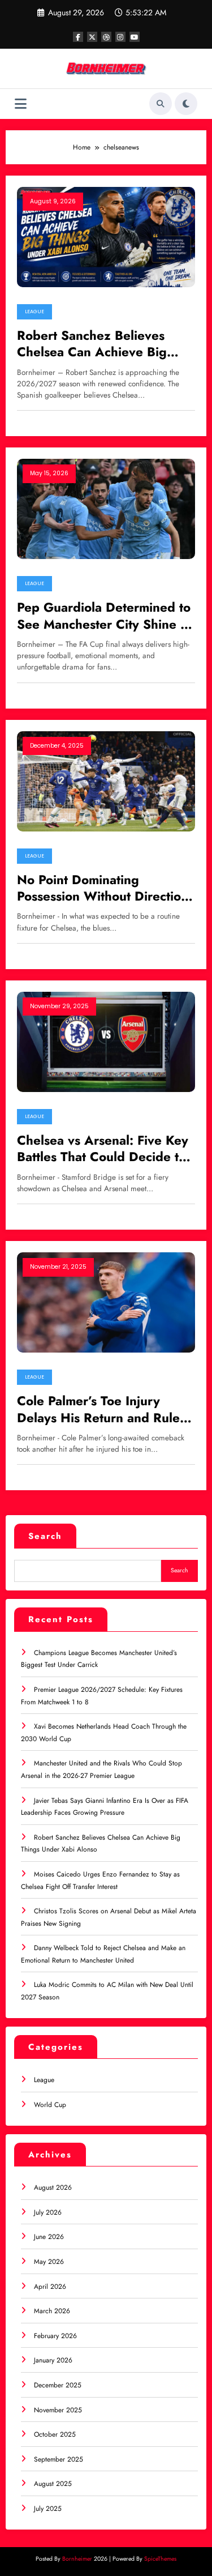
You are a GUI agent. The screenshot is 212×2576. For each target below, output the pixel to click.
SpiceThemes (160, 2559)
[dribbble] (106, 37)
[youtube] (135, 37)
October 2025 (55, 2434)
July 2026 (48, 2212)
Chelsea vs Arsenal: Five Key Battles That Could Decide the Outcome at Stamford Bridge (105, 1149)
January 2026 (53, 2360)
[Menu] (21, 104)
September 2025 (59, 2459)
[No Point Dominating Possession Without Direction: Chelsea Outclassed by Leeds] (106, 781)
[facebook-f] (78, 37)
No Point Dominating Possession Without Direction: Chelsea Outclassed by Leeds (105, 888)
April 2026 (50, 2287)
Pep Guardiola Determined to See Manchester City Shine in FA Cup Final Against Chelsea (104, 616)
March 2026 (52, 2311)
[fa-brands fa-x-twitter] (92, 37)
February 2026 (55, 2336)
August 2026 (53, 2187)
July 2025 (48, 2509)
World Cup (50, 2105)
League (34, 312)
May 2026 (49, 2262)
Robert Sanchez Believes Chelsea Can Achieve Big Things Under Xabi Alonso (94, 344)
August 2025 (53, 2484)
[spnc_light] (186, 104)
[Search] (161, 104)
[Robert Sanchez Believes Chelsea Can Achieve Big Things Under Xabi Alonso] (106, 236)
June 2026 (49, 2237)
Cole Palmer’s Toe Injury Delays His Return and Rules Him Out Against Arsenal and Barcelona (103, 1409)
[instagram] (120, 37)
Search (45, 1536)
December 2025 (58, 2385)
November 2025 (58, 2410)
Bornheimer (77, 2559)
